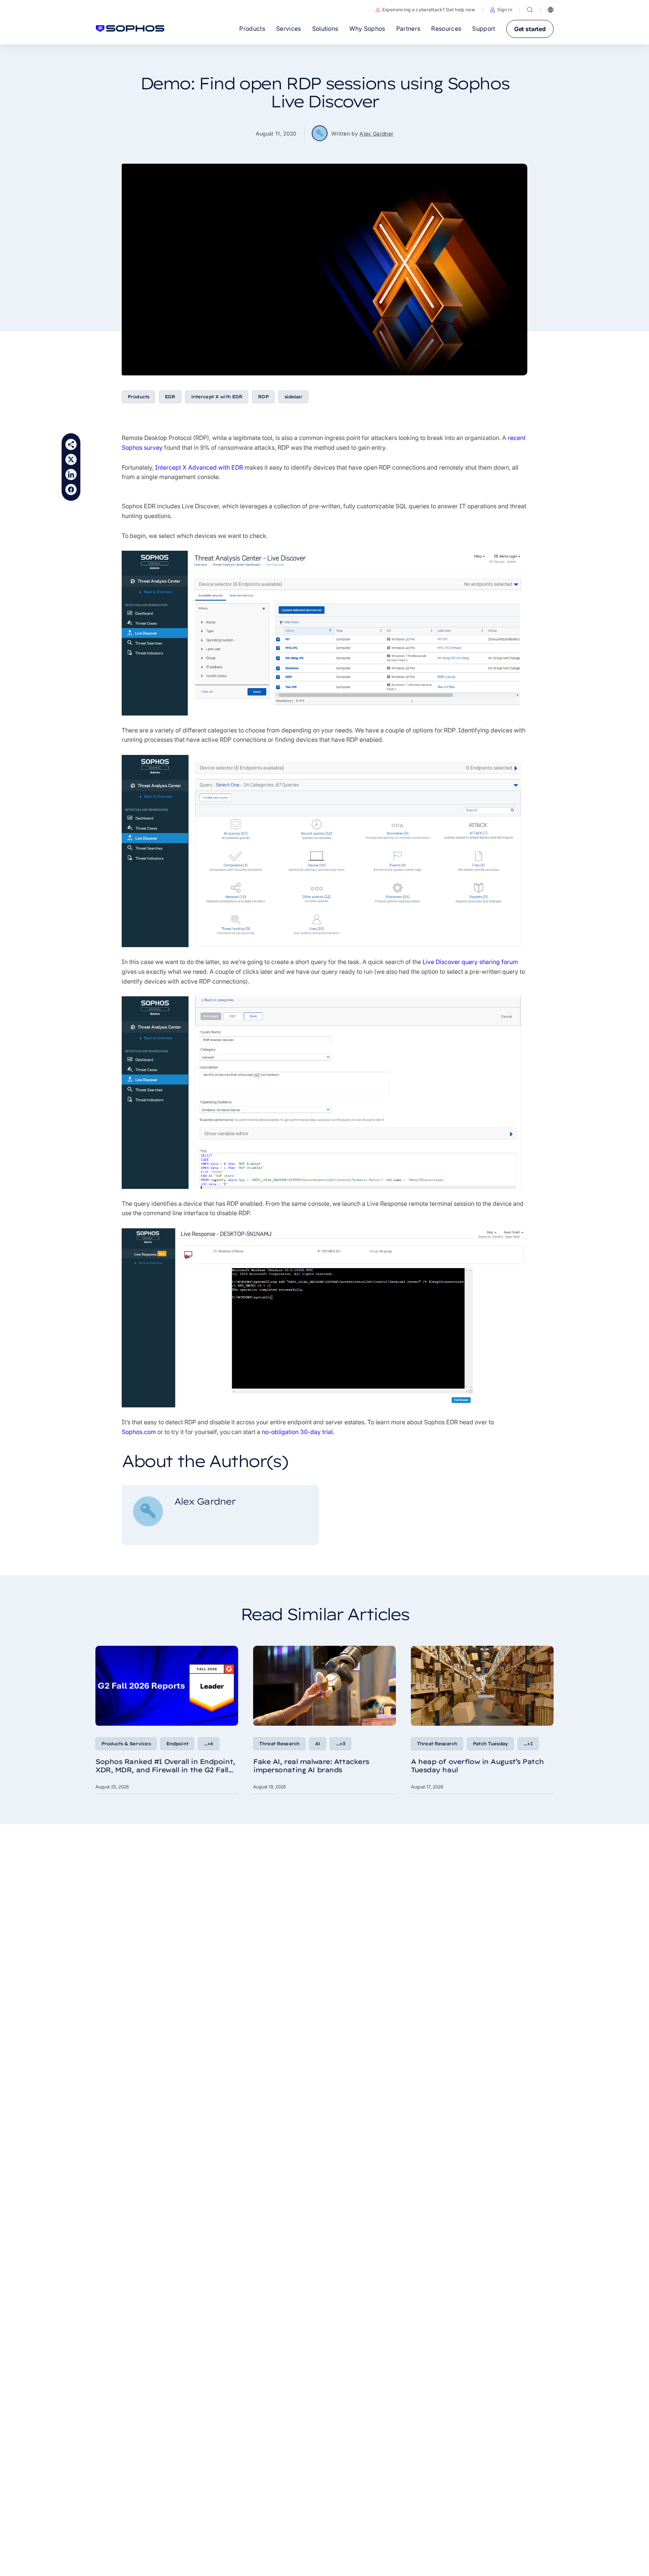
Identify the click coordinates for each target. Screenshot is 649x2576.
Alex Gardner (376, 133)
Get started (530, 29)
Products (138, 397)
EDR (170, 397)
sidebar (293, 397)
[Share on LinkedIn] (71, 475)
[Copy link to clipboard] (71, 444)
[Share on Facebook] (71, 490)
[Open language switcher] (551, 10)
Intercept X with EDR (217, 397)
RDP (263, 397)
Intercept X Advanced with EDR (199, 467)
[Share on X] (71, 459)
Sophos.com (139, 1432)
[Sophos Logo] (130, 29)
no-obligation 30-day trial (297, 1432)
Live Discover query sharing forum (470, 962)
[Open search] (530, 10)
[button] (501, 10)
